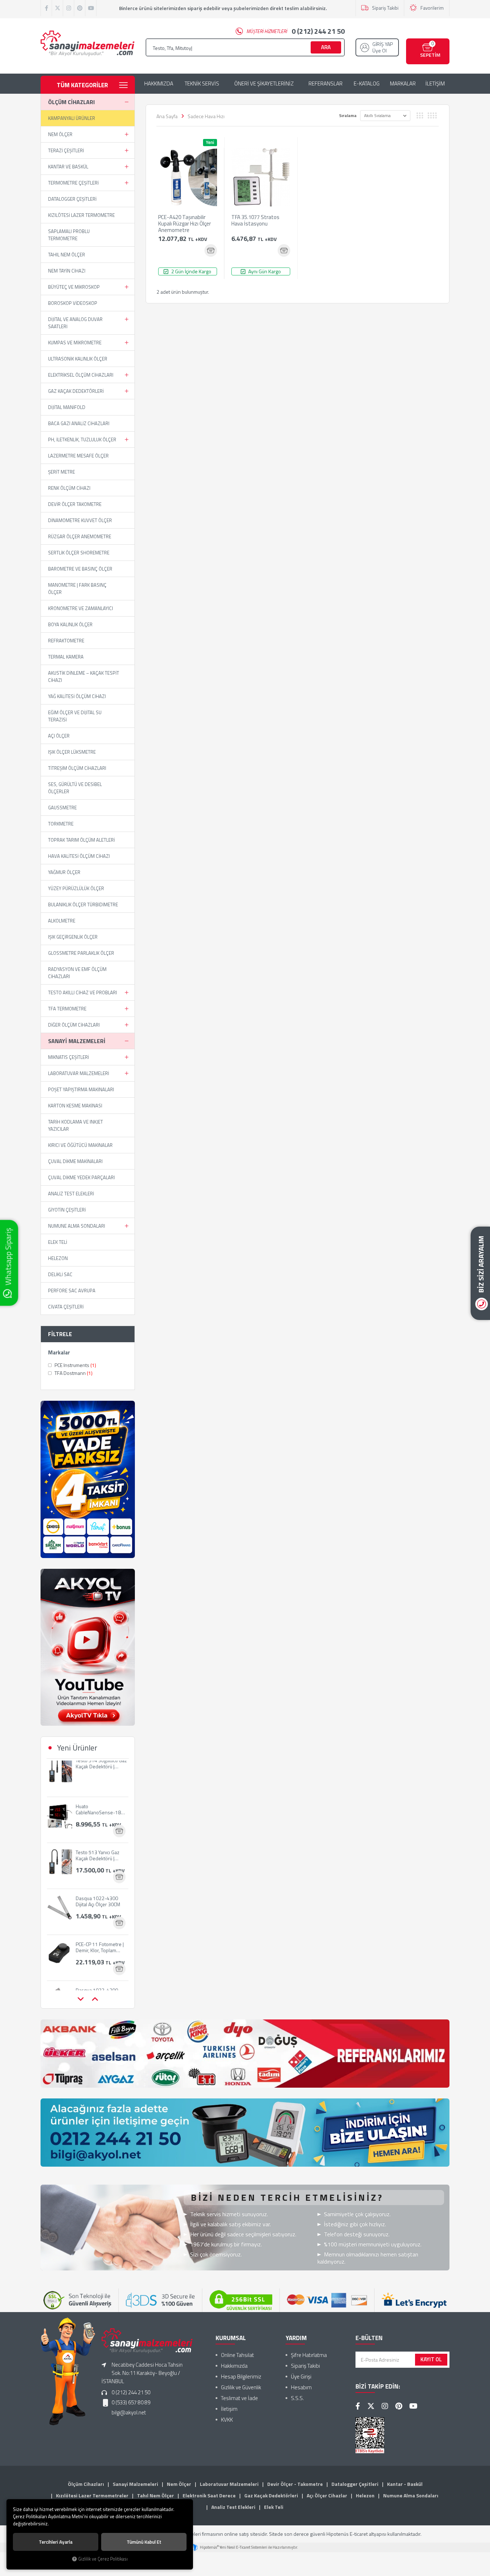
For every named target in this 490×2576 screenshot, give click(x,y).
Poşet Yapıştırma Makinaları (81, 1089)
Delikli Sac (60, 1274)
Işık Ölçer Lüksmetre (72, 752)
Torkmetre (61, 824)
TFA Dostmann (73, 1373)
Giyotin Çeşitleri (67, 1210)
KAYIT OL (431, 2359)
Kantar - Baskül (405, 2484)
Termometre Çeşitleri (73, 183)
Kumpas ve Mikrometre (75, 343)
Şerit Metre (62, 472)
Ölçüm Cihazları (71, 102)
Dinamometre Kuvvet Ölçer (80, 520)
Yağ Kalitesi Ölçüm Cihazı (77, 696)
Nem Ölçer (60, 134)
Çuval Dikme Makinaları (75, 1161)
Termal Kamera (66, 657)
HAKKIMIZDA (159, 84)
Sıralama (348, 115)
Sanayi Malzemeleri (77, 1041)
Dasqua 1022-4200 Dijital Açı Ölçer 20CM (98, 1956)
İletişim (229, 2409)
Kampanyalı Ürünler (72, 118)
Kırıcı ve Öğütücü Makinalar (80, 1145)
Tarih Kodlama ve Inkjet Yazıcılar (76, 1125)
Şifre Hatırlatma (309, 2355)
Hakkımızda (234, 2366)
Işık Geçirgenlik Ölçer (73, 937)
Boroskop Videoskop (73, 303)
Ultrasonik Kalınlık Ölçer (78, 359)
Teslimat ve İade (239, 2398)
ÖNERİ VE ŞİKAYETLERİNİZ (264, 84)
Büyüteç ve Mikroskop (74, 287)
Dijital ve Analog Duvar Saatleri (75, 323)
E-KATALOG (367, 84)
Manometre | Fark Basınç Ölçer (77, 589)
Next (95, 1999)
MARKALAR (403, 84)
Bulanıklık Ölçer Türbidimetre (83, 905)
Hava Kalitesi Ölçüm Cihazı (79, 856)
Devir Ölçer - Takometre (295, 2484)
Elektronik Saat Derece (209, 2495)
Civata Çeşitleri (66, 1307)
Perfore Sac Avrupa (72, 1291)
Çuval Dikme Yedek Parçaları (81, 1177)
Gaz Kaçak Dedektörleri (76, 391)
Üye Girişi (301, 2377)
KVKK (227, 2420)
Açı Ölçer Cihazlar (327, 2495)
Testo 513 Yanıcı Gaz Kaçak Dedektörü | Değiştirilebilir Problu (98, 1818)
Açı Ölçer (59, 736)
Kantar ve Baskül (68, 167)
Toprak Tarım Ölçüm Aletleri (81, 840)
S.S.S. (297, 2398)
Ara (326, 47)
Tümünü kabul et (144, 2542)
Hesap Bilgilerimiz (241, 2377)
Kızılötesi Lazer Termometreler (92, 2495)
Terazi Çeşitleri (66, 150)
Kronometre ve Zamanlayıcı (81, 608)
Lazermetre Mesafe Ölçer (78, 456)
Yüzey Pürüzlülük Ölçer (76, 888)
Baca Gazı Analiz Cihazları (79, 423)
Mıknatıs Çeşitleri (69, 1057)
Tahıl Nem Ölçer (67, 255)
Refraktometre (66, 641)
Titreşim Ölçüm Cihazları (77, 768)
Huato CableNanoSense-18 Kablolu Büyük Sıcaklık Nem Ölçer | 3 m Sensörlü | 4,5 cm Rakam (102, 1772)
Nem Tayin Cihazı (67, 271)
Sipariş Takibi (385, 8)
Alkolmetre (62, 921)
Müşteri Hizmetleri (296, 31)
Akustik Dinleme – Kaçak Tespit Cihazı (84, 676)
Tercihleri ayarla (56, 2542)
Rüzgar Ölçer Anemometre (80, 536)
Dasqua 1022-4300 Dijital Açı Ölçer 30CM (98, 1864)
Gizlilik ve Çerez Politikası (103, 2559)
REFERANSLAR (326, 84)
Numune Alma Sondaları (77, 1226)
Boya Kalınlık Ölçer (70, 624)
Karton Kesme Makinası (75, 1106)
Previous (80, 1999)
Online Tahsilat (237, 2355)
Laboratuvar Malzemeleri (79, 1073)
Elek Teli (58, 1242)
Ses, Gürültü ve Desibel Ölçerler (75, 788)
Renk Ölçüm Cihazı (69, 488)
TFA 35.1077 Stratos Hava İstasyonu (255, 221)
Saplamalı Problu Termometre (69, 235)
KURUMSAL (231, 2338)
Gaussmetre (62, 808)
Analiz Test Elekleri (71, 1194)
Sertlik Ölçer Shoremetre (79, 553)
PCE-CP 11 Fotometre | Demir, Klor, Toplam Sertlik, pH (100, 1910)
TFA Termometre (67, 1009)
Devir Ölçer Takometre (75, 504)
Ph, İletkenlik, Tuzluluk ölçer (82, 440)
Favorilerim (432, 8)
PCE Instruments (75, 1365)
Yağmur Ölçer (64, 872)
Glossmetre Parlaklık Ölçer (81, 953)
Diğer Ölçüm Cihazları (74, 1025)
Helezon (58, 1258)
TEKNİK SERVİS (202, 84)
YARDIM (296, 2338)
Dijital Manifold (67, 407)
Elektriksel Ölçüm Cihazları (81, 375)
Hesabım (301, 2387)
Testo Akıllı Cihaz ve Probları (83, 992)
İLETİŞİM (435, 84)
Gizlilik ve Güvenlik (241, 2387)
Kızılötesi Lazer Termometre (81, 215)
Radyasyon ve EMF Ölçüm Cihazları (77, 973)
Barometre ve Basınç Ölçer (80, 569)
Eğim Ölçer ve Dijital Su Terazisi (75, 716)
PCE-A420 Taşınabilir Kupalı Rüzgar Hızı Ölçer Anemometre (185, 224)
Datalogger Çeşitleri (72, 199)
